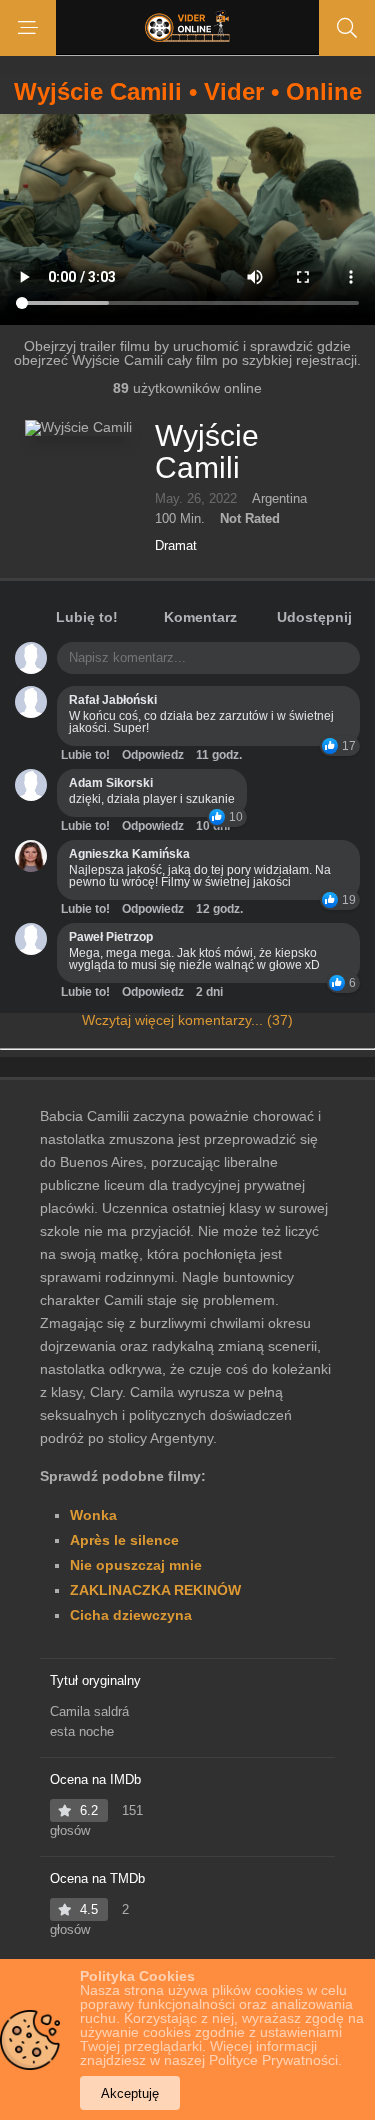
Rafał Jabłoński (113, 700)
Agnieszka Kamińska (129, 854)
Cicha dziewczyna (131, 1615)
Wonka (93, 1515)
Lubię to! (87, 617)
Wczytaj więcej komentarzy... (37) (187, 1020)
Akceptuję (130, 2093)
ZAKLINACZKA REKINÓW (155, 1590)
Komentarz (200, 617)
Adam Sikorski (111, 783)
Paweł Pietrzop (111, 937)
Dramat (176, 545)
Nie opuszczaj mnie (136, 1565)
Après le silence (124, 1540)
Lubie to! (85, 755)
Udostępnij (314, 617)
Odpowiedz (153, 755)
